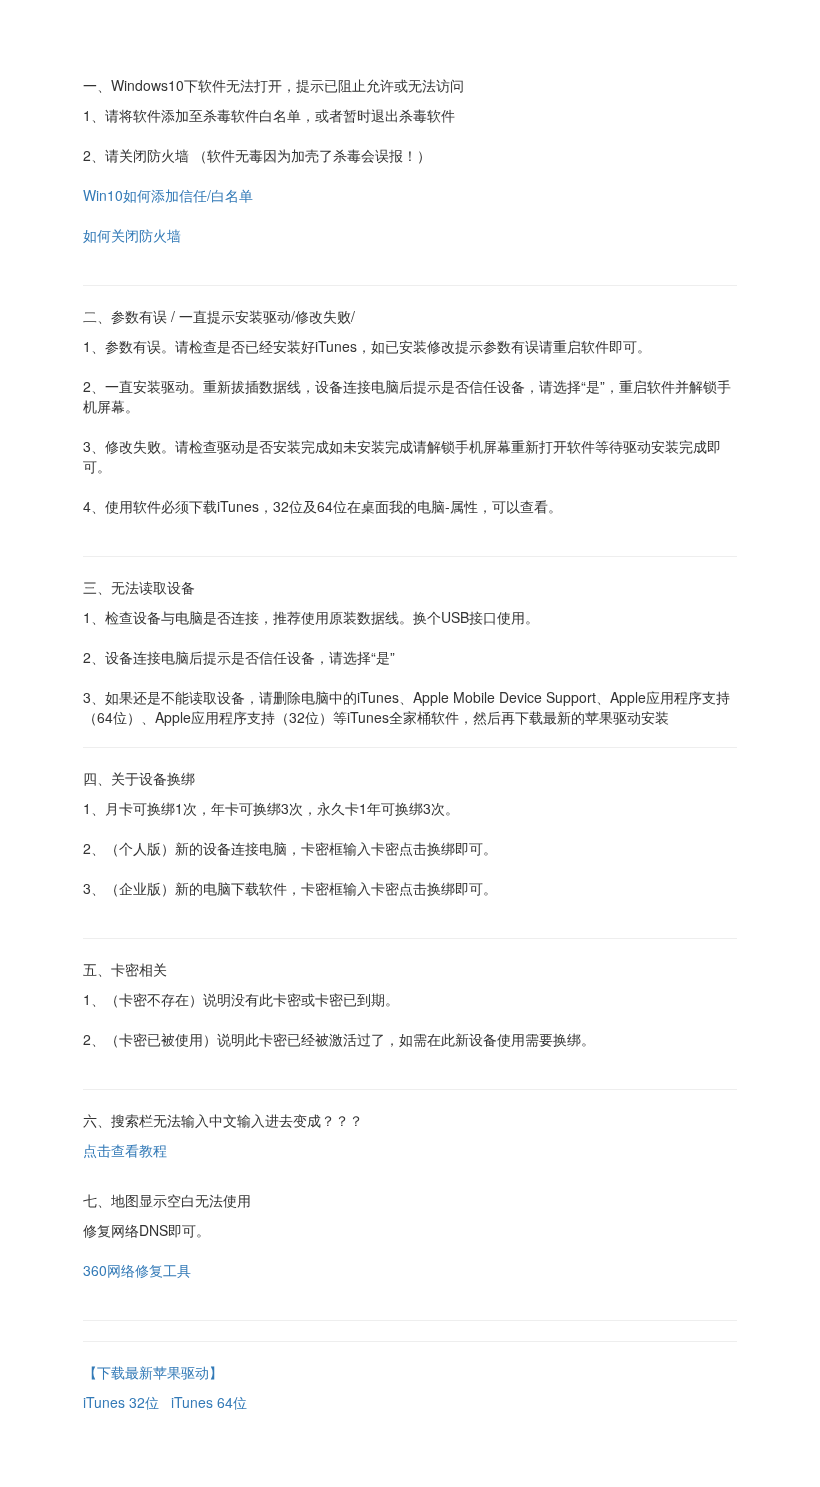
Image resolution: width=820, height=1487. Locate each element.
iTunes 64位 (209, 1402)
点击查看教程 (125, 1150)
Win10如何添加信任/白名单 (168, 195)
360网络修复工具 (137, 1270)
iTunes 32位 (121, 1402)
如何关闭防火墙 (134, 235)
